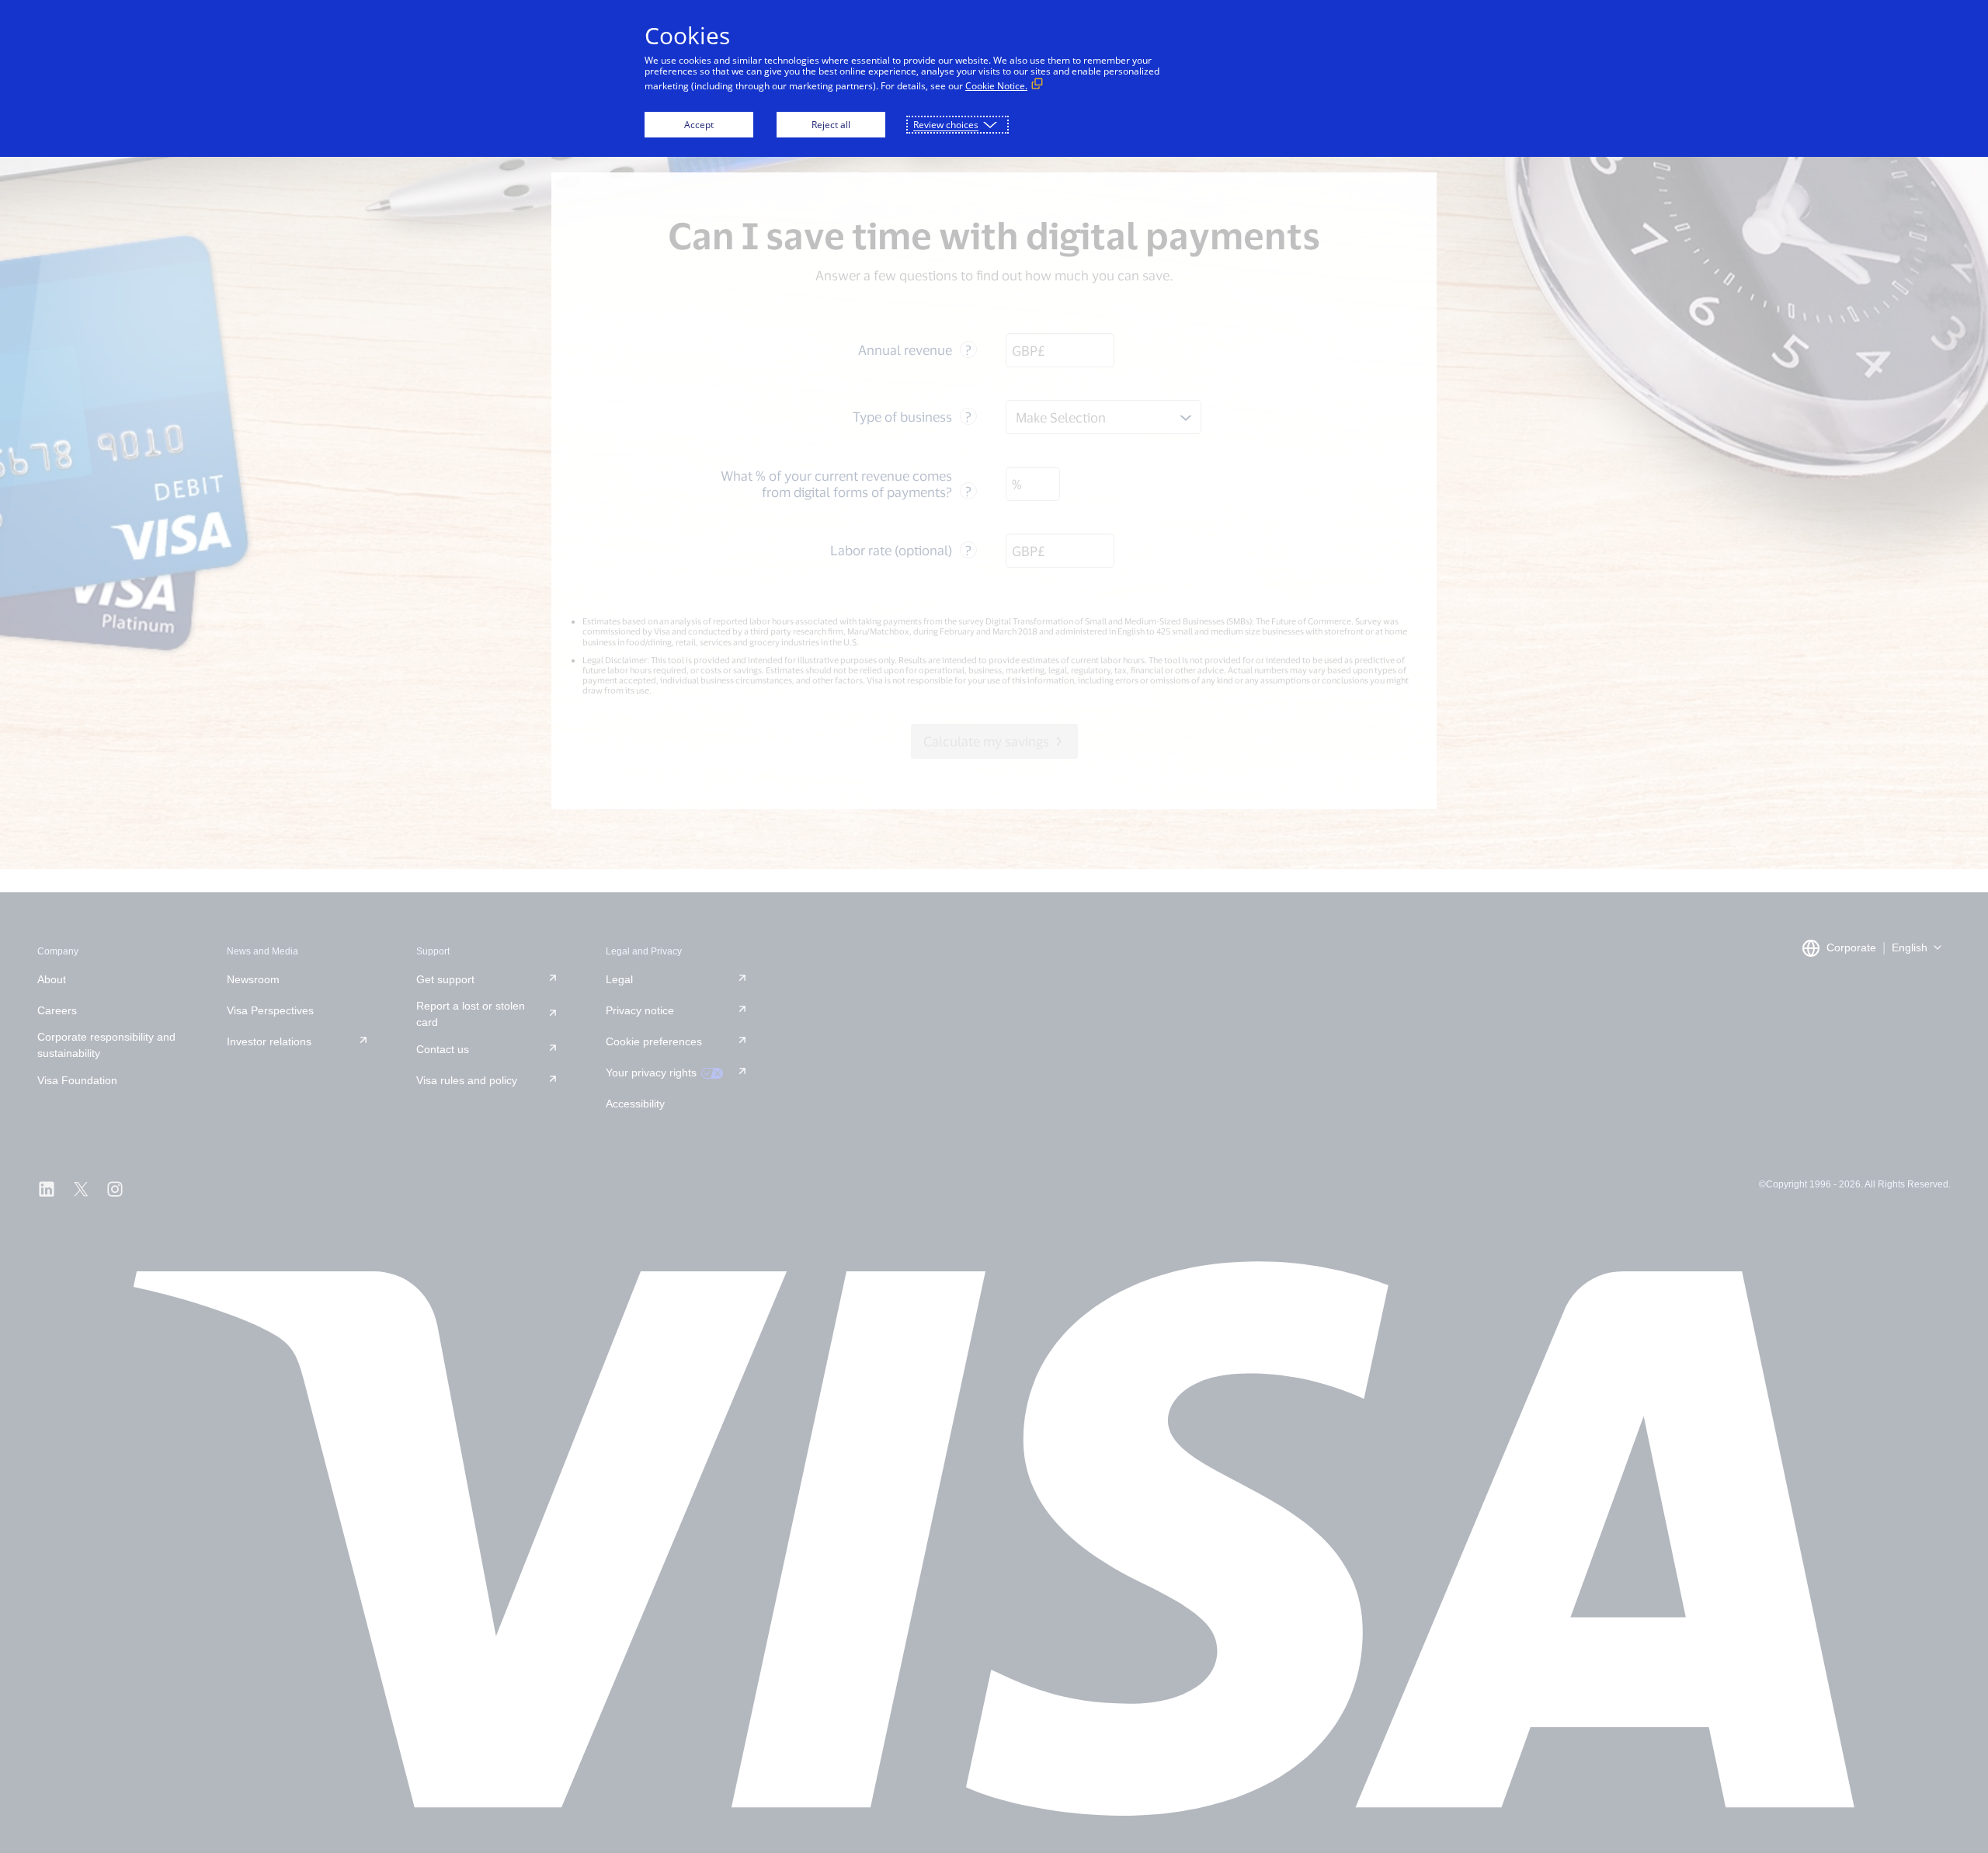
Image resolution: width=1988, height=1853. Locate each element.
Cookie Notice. (996, 86)
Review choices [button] (946, 125)
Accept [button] (699, 125)
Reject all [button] (831, 125)
